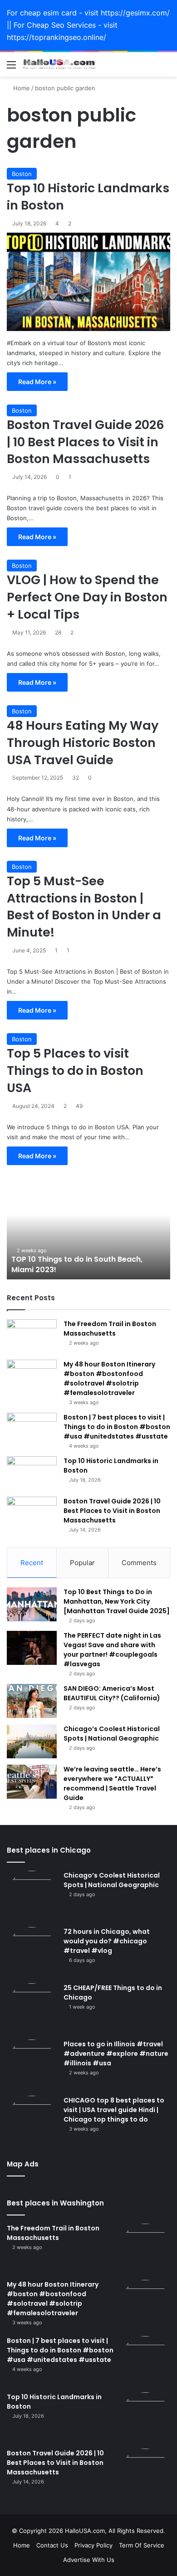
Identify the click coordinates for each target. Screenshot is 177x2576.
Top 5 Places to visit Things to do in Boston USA (75, 1071)
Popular (82, 1563)
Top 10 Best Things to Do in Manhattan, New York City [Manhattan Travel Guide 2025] (117, 1601)
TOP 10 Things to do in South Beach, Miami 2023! (77, 1264)
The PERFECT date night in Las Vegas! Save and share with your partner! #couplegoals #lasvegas (112, 1650)
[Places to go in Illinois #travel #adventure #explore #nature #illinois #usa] (32, 2064)
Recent (32, 1563)
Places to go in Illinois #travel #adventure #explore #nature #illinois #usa (116, 2054)
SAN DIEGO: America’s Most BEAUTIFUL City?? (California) (112, 1693)
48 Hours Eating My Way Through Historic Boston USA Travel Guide (83, 743)
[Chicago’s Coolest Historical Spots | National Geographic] (32, 1741)
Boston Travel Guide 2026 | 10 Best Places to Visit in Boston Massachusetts (86, 442)
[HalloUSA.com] (59, 65)
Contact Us (52, 2545)
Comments (139, 1563)
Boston (22, 174)
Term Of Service (142, 2545)
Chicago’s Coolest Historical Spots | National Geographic (112, 1734)
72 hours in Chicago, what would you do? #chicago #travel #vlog (107, 1941)
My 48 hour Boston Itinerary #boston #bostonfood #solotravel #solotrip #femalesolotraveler (109, 1378)
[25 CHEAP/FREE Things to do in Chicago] (32, 2008)
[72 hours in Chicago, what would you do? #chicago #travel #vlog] (32, 1952)
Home (21, 88)
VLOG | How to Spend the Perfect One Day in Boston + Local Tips (87, 597)
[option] (88, 1229)
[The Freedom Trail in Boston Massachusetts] (32, 1336)
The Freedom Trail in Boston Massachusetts (110, 1329)
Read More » (37, 382)
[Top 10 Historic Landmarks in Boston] (88, 282)
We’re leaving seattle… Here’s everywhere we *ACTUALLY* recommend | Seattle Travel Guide (112, 1783)
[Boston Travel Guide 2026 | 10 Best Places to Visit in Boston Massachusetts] (32, 1514)
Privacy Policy (93, 2545)
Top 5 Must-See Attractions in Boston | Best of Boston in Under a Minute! (84, 907)
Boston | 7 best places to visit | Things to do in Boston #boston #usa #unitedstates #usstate (117, 1427)
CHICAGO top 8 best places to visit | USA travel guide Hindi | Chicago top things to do (114, 2110)
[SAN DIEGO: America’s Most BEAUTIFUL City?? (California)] (32, 1701)
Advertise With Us (89, 2560)
